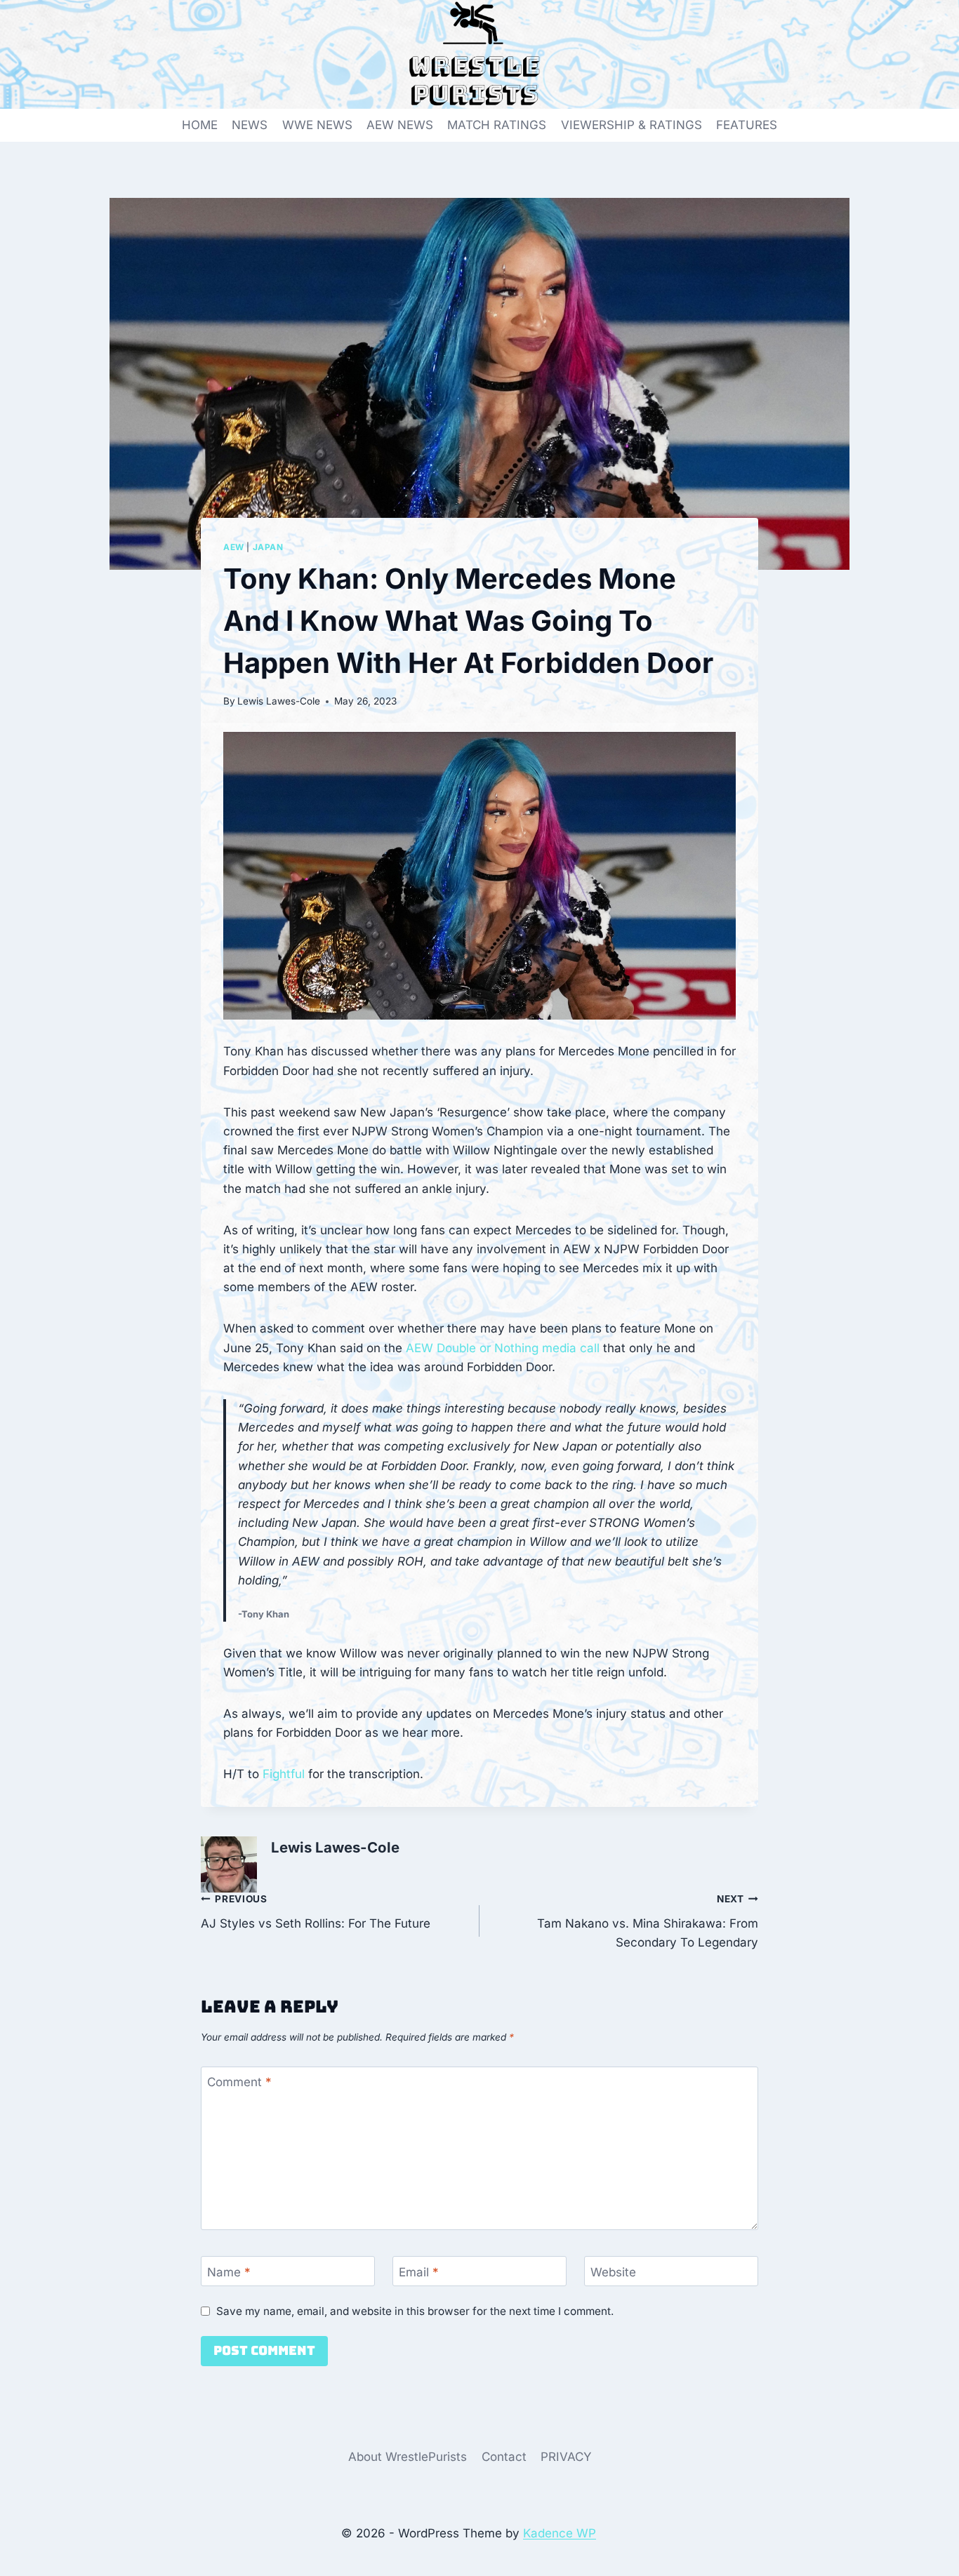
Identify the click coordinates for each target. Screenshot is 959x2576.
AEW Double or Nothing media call (503, 1348)
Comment (239, 2082)
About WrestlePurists (408, 2457)
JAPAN (268, 547)
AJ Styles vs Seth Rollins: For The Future (316, 1912)
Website (613, 2272)
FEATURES (747, 125)
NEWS (250, 125)
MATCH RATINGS (497, 125)
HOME (200, 125)
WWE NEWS (317, 125)
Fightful (284, 1774)
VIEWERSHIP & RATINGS (631, 125)
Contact (504, 2457)
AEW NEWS (400, 125)
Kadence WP (560, 2533)
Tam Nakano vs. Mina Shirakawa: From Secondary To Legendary (648, 1921)
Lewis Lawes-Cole (279, 701)
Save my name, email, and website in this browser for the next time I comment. (415, 2311)
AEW (234, 547)
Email (419, 2272)
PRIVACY (566, 2457)
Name (229, 2272)
